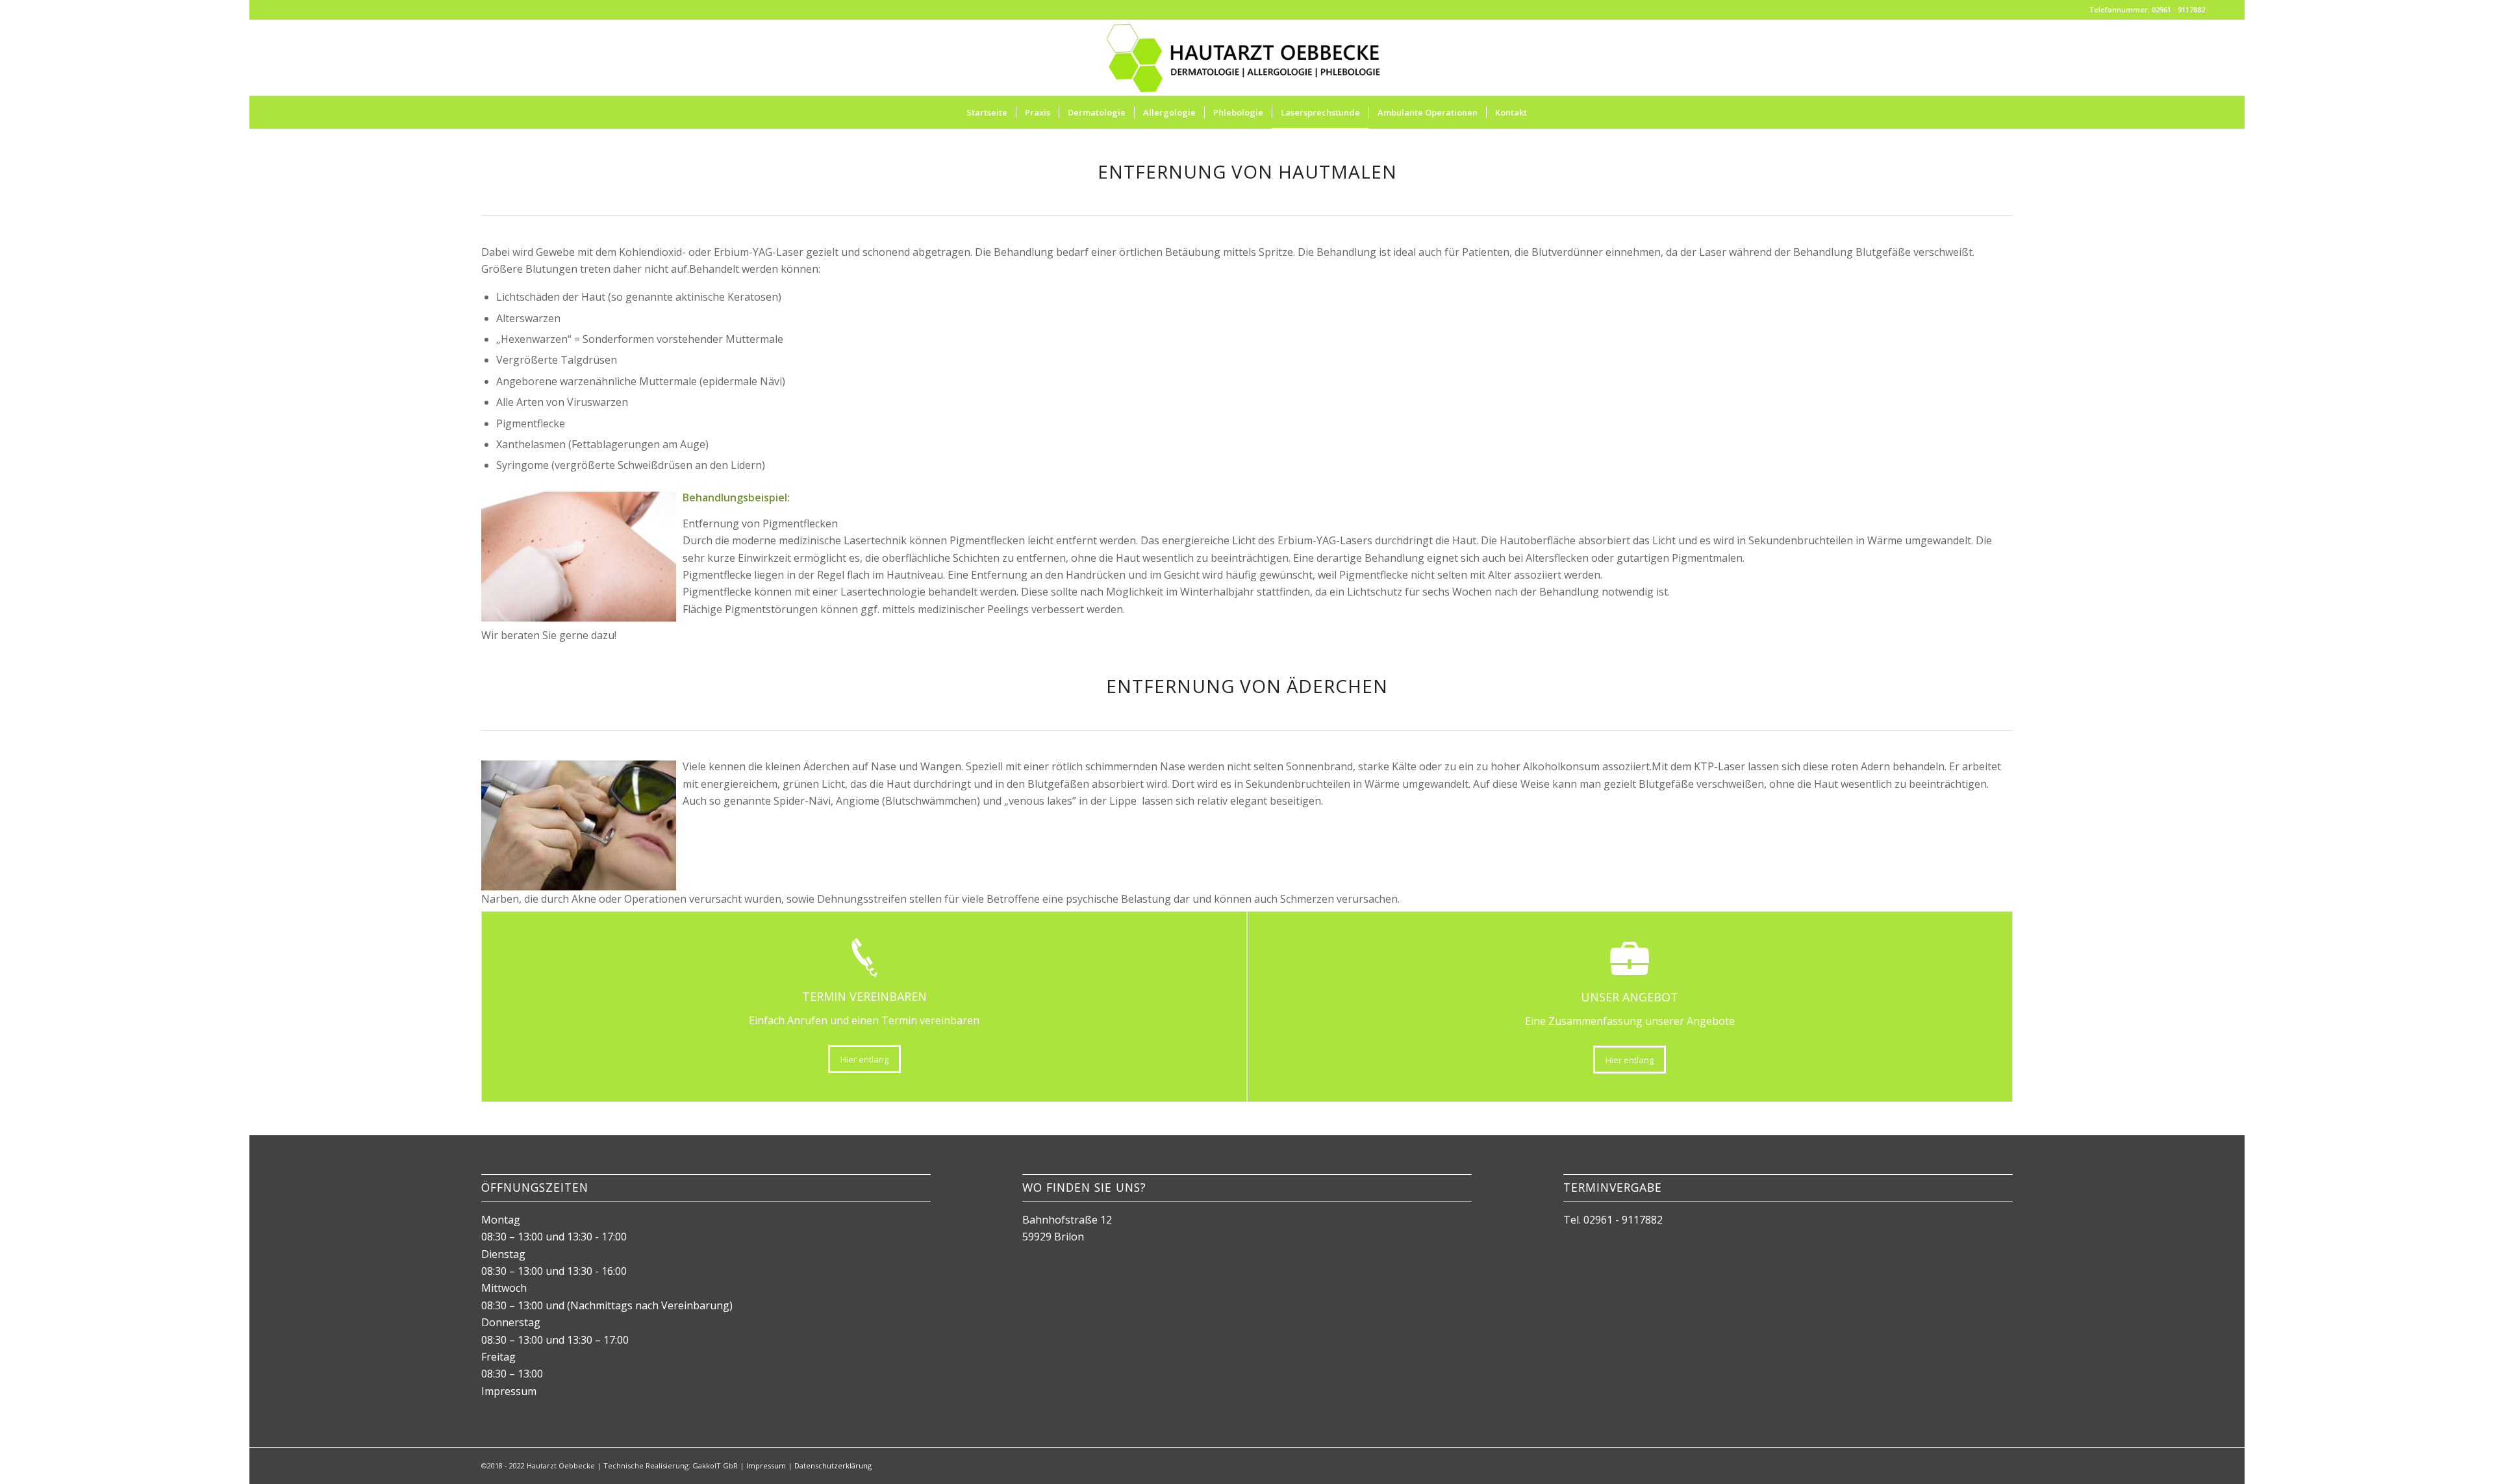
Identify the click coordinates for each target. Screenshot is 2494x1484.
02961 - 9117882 (1623, 1220)
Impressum (509, 1391)
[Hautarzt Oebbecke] (1247, 58)
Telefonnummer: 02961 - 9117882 (2147, 9)
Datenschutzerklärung (833, 1465)
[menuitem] (987, 112)
